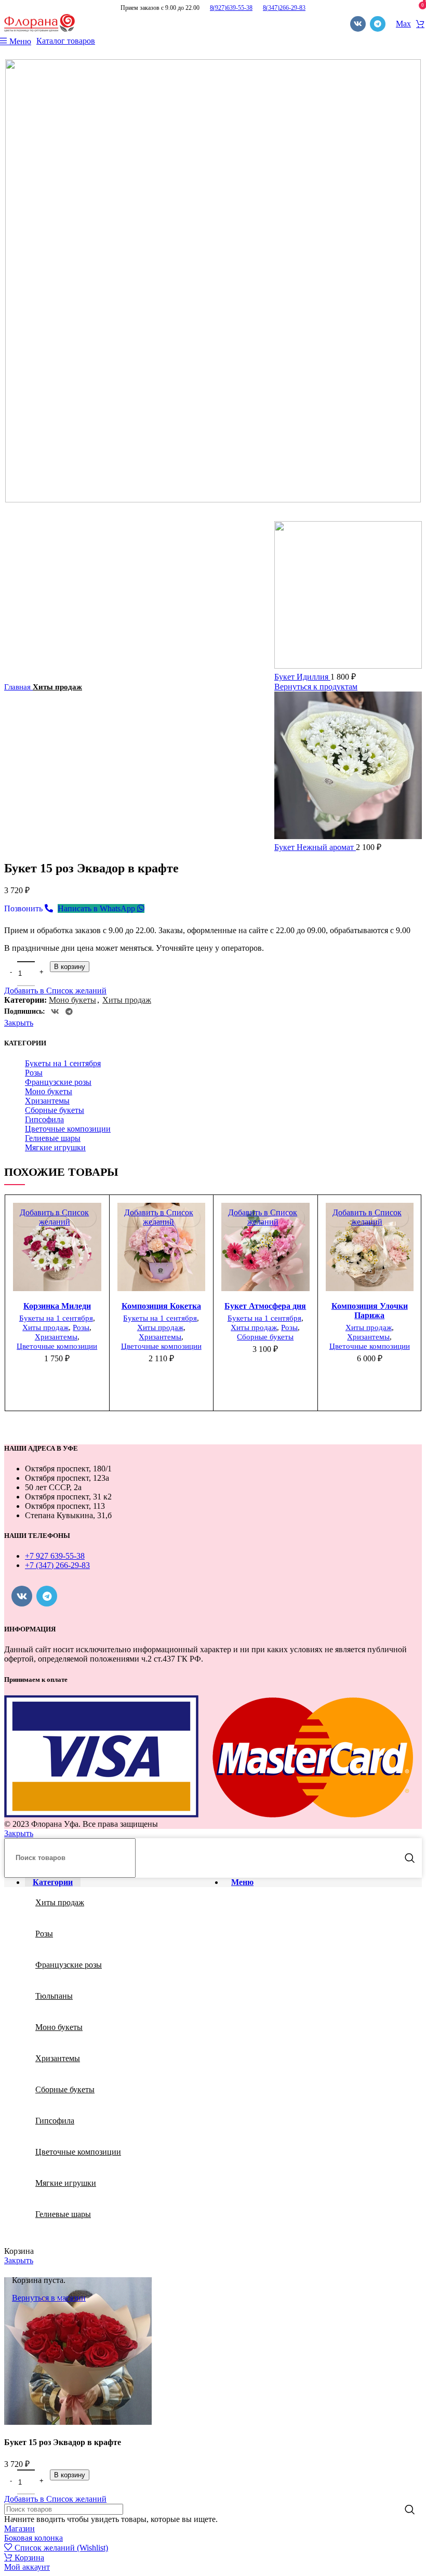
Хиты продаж (57, 687)
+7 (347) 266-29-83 (57, 1565)
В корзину (70, 967)
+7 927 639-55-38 (55, 1556)
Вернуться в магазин (49, 2298)
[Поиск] (410, 1858)
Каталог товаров (66, 41)
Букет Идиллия (302, 677)
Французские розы (58, 1082)
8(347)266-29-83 (284, 8)
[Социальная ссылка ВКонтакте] (358, 24)
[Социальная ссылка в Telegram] (378, 24)
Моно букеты (72, 1000)
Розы (34, 1073)
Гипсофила (44, 1119)
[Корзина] (420, 24)
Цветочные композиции (68, 1129)
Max (403, 24)
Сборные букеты (55, 1110)
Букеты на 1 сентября (63, 1063)
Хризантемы (47, 1101)
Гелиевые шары (53, 1138)
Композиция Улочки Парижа (370, 1311)
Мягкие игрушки (55, 1147)
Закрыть (19, 1023)
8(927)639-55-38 (231, 8)
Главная (18, 687)
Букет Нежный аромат (315, 847)
